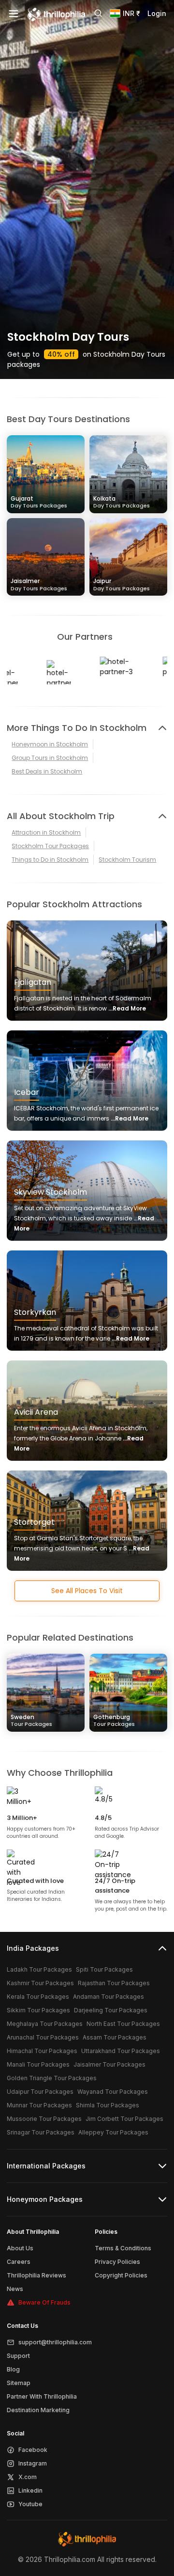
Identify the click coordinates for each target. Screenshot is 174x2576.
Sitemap (19, 2383)
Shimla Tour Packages (108, 2105)
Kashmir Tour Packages (40, 1983)
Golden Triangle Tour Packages (52, 2078)
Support (18, 2356)
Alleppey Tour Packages (113, 2132)
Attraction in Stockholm (46, 832)
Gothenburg (114, 1720)
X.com (28, 2477)
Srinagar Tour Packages (41, 2132)
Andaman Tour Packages (109, 1997)
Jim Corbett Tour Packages (124, 2119)
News (15, 2289)
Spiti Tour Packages (104, 1969)
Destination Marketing (38, 2410)
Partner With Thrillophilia (42, 2396)
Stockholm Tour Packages (50, 846)
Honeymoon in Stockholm (50, 744)
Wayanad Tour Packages (113, 2092)
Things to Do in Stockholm (50, 860)
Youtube (30, 2504)
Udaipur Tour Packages (40, 2092)
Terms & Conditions (123, 2248)
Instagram (33, 2463)
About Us (20, 2248)
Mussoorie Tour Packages (44, 2119)
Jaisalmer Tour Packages (109, 2064)
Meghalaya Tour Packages (45, 2024)
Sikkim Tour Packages (38, 2010)
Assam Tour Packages (115, 2037)
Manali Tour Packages (38, 2064)
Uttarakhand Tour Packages (121, 2051)
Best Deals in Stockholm (47, 771)
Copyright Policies (121, 2275)
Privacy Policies (117, 2262)
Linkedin (30, 2490)
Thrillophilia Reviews (36, 2275)
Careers (19, 2262)
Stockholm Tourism (127, 860)
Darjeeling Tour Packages (111, 2010)
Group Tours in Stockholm (50, 758)
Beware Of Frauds (44, 2302)
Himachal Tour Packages (42, 2051)
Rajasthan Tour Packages (114, 1983)
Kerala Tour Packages (38, 1997)
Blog (13, 2369)
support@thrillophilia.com (55, 2342)
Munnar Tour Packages (39, 2105)
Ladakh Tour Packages (39, 1969)
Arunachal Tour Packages (43, 2037)
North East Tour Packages (123, 2024)
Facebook (33, 2450)
